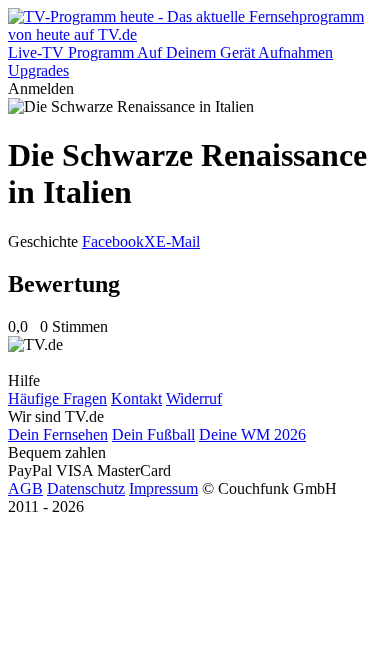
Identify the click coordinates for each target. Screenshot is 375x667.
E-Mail (178, 241)
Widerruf (194, 398)
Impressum (163, 488)
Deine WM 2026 (252, 434)
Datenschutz (86, 488)
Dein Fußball (153, 434)
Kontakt (136, 398)
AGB (25, 488)
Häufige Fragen (57, 398)
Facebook (113, 241)
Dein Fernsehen (58, 434)
